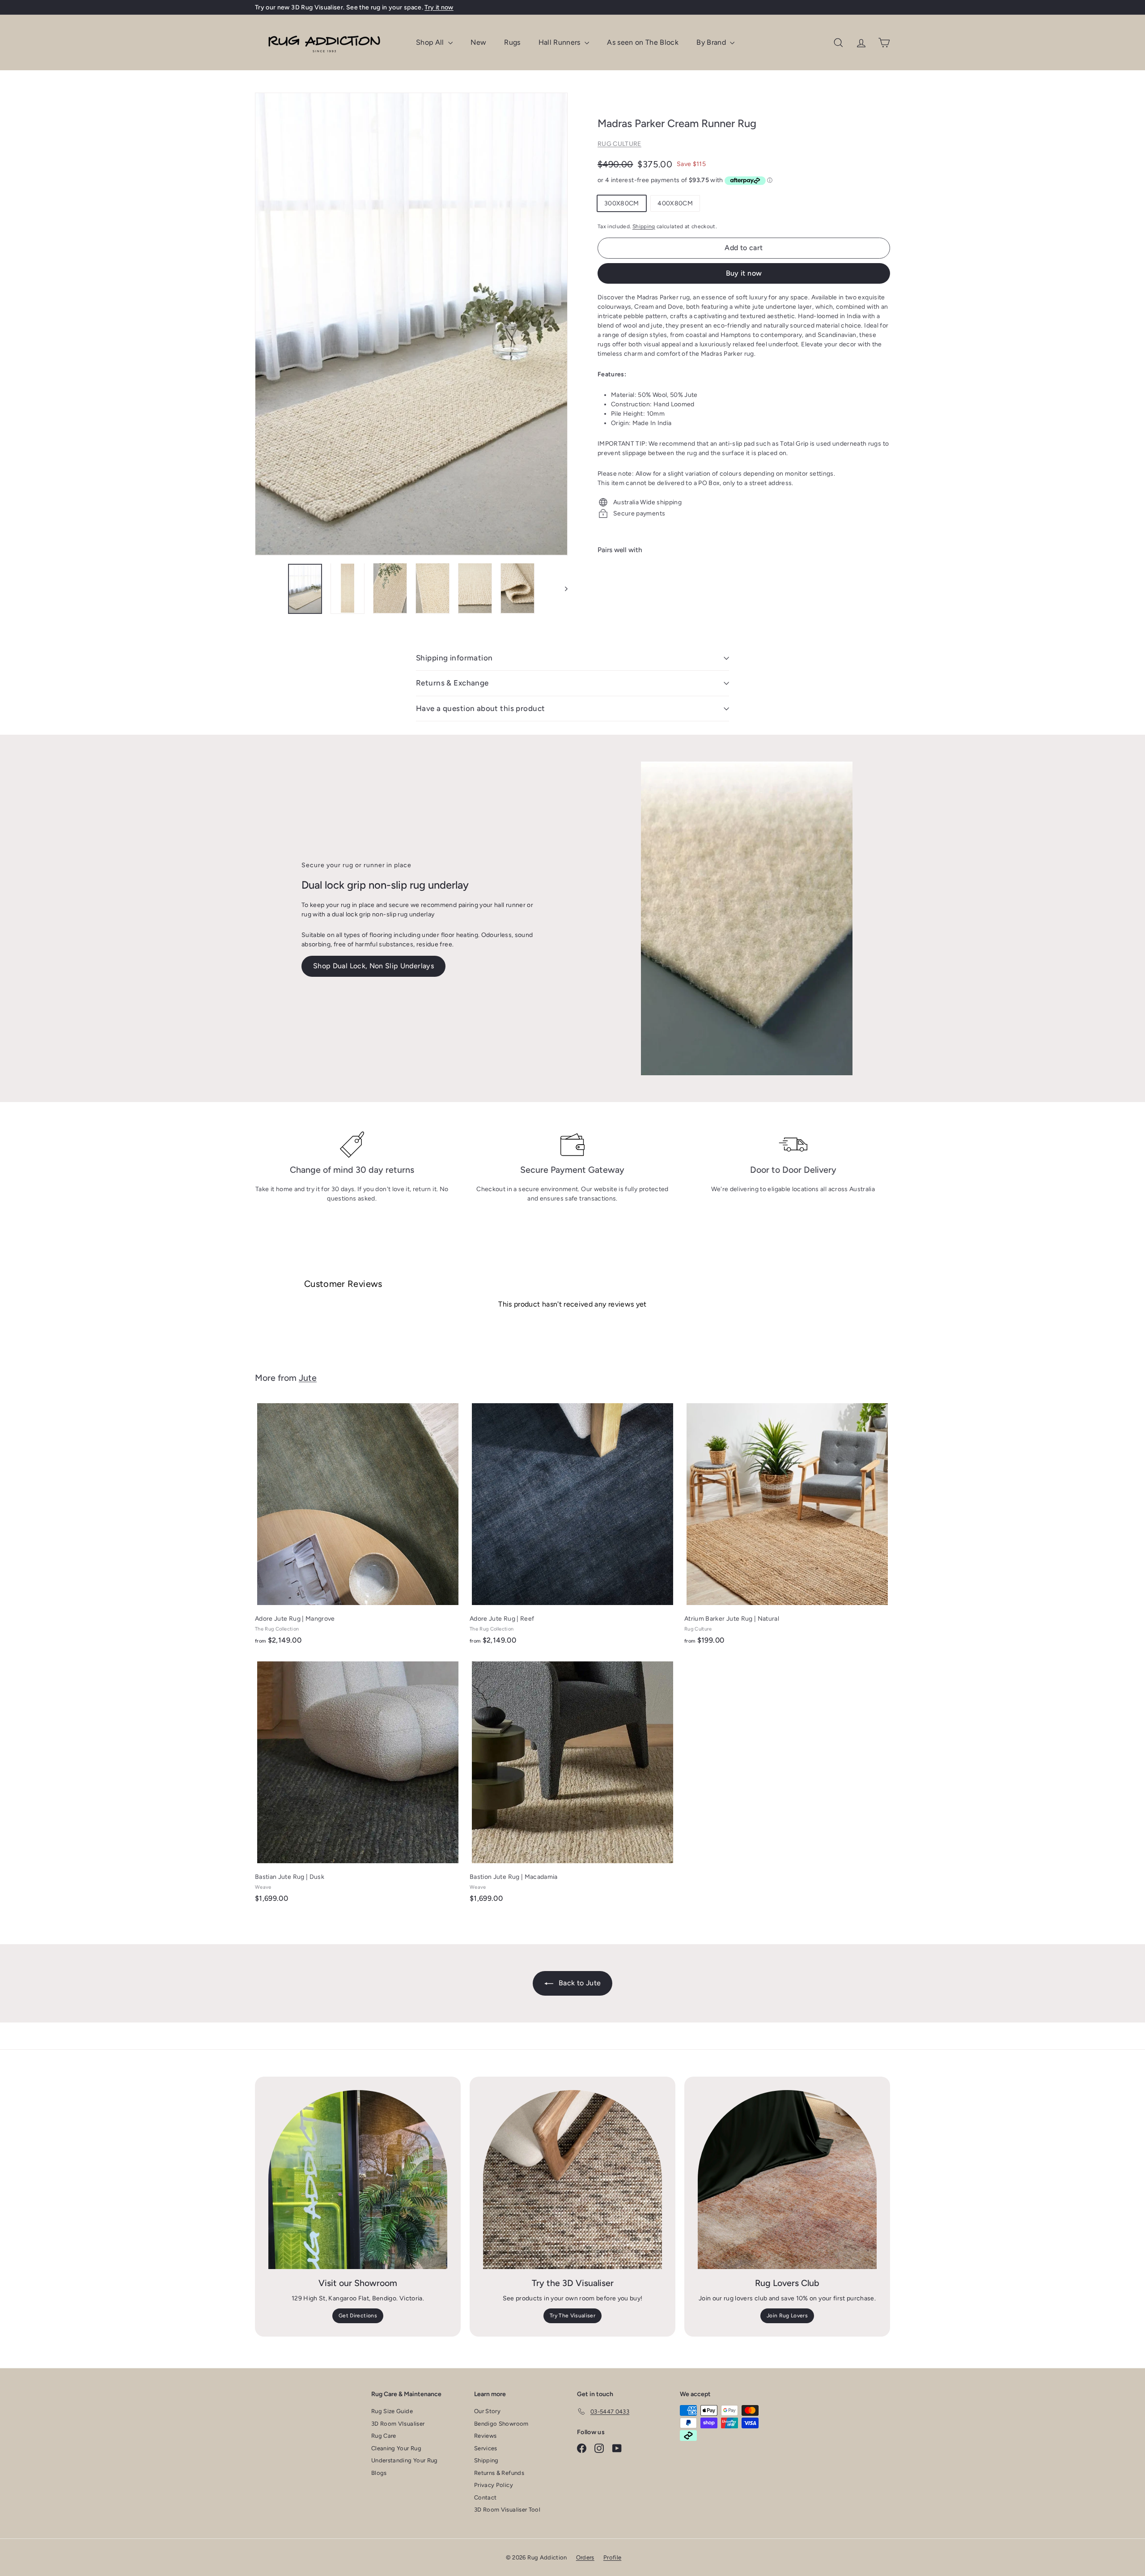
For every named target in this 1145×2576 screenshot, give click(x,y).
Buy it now (744, 273)
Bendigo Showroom (501, 2424)
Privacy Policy (494, 2485)
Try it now (439, 7)
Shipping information (454, 658)
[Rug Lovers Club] (787, 2180)
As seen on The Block (643, 42)
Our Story (487, 2411)
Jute (308, 1378)
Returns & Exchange (452, 683)
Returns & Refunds (499, 2473)
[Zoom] (411, 324)
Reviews (485, 2436)
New (478, 42)
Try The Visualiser (572, 2316)
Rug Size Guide (392, 2411)
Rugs (512, 42)
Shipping (644, 226)
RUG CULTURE (619, 144)
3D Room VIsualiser (398, 2424)
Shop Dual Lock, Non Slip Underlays (373, 966)
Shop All (431, 42)
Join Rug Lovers (787, 2316)
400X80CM (675, 203)
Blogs (379, 2473)
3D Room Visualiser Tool (507, 2510)
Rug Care (384, 2436)
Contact (485, 2497)
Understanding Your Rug (405, 2460)
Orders (585, 2557)
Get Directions (358, 2316)
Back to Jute (579, 1983)
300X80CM (622, 203)
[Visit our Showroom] (358, 2180)
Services (486, 2448)
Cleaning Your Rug (396, 2448)
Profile (612, 2557)
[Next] (562, 588)
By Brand (712, 42)
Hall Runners (561, 42)
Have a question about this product (480, 708)
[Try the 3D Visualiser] (572, 2180)
